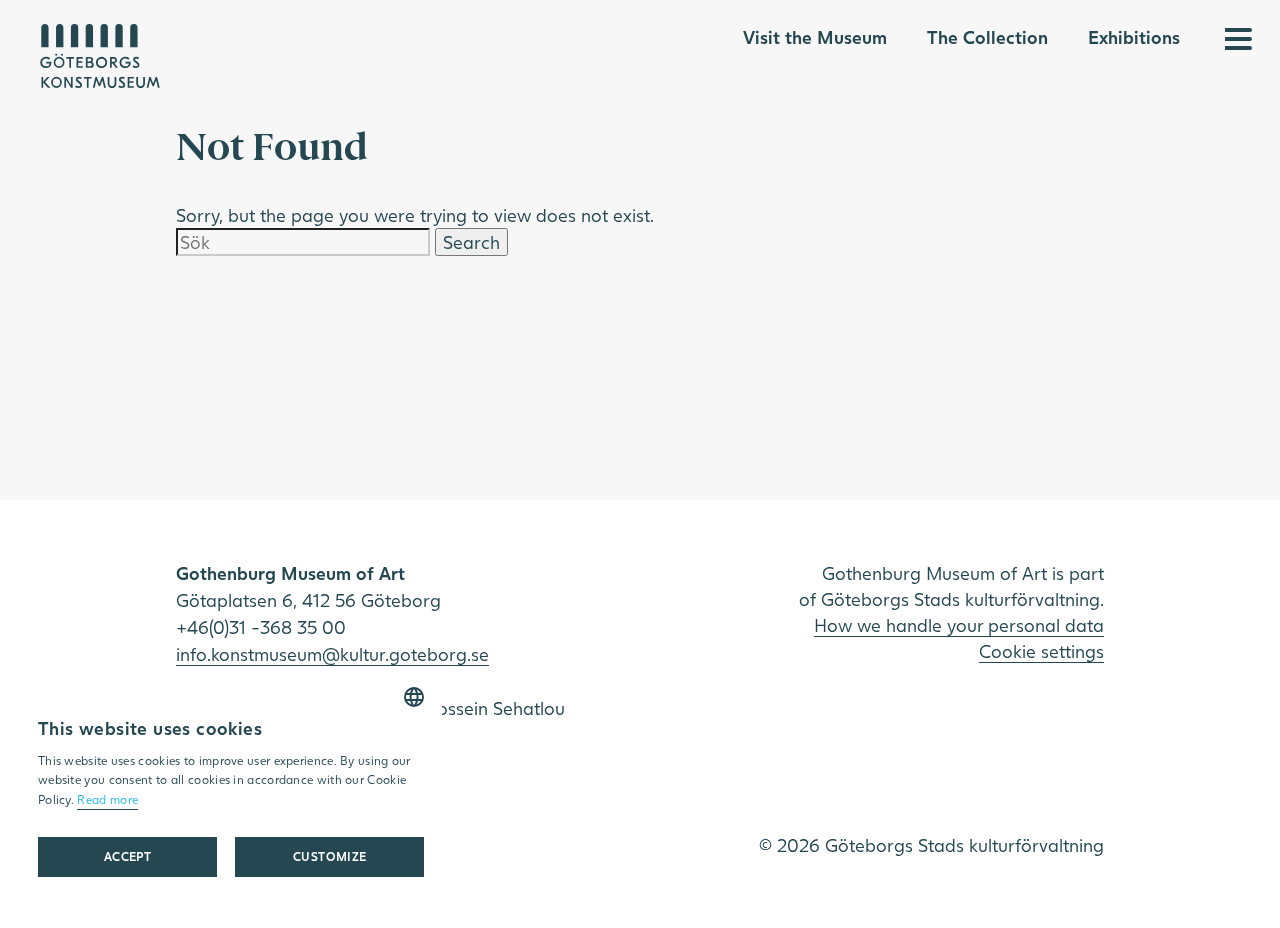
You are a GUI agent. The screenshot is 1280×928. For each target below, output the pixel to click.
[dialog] (231, 788)
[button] (329, 857)
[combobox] (414, 697)
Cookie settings (1041, 651)
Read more (107, 799)
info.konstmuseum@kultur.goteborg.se (332, 654)
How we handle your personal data (959, 625)
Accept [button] (127, 856)
